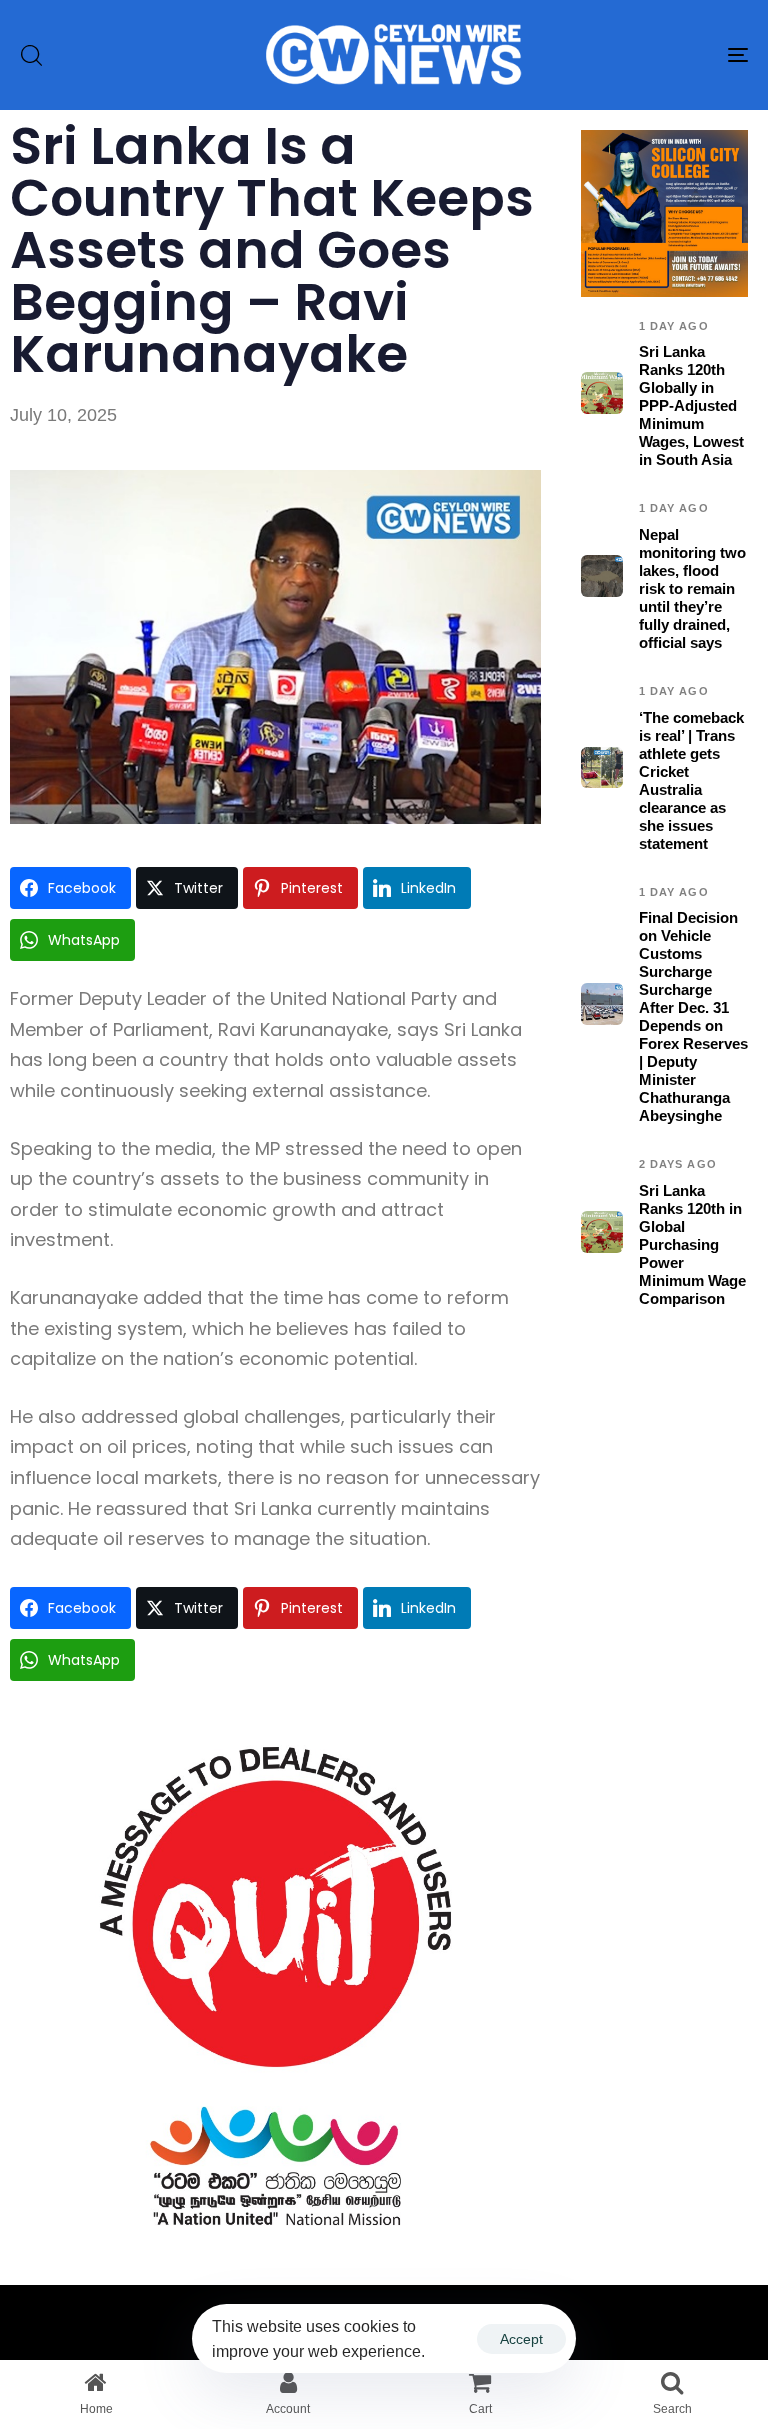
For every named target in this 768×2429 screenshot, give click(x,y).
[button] (31, 55)
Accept (521, 2339)
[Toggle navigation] (626, 55)
